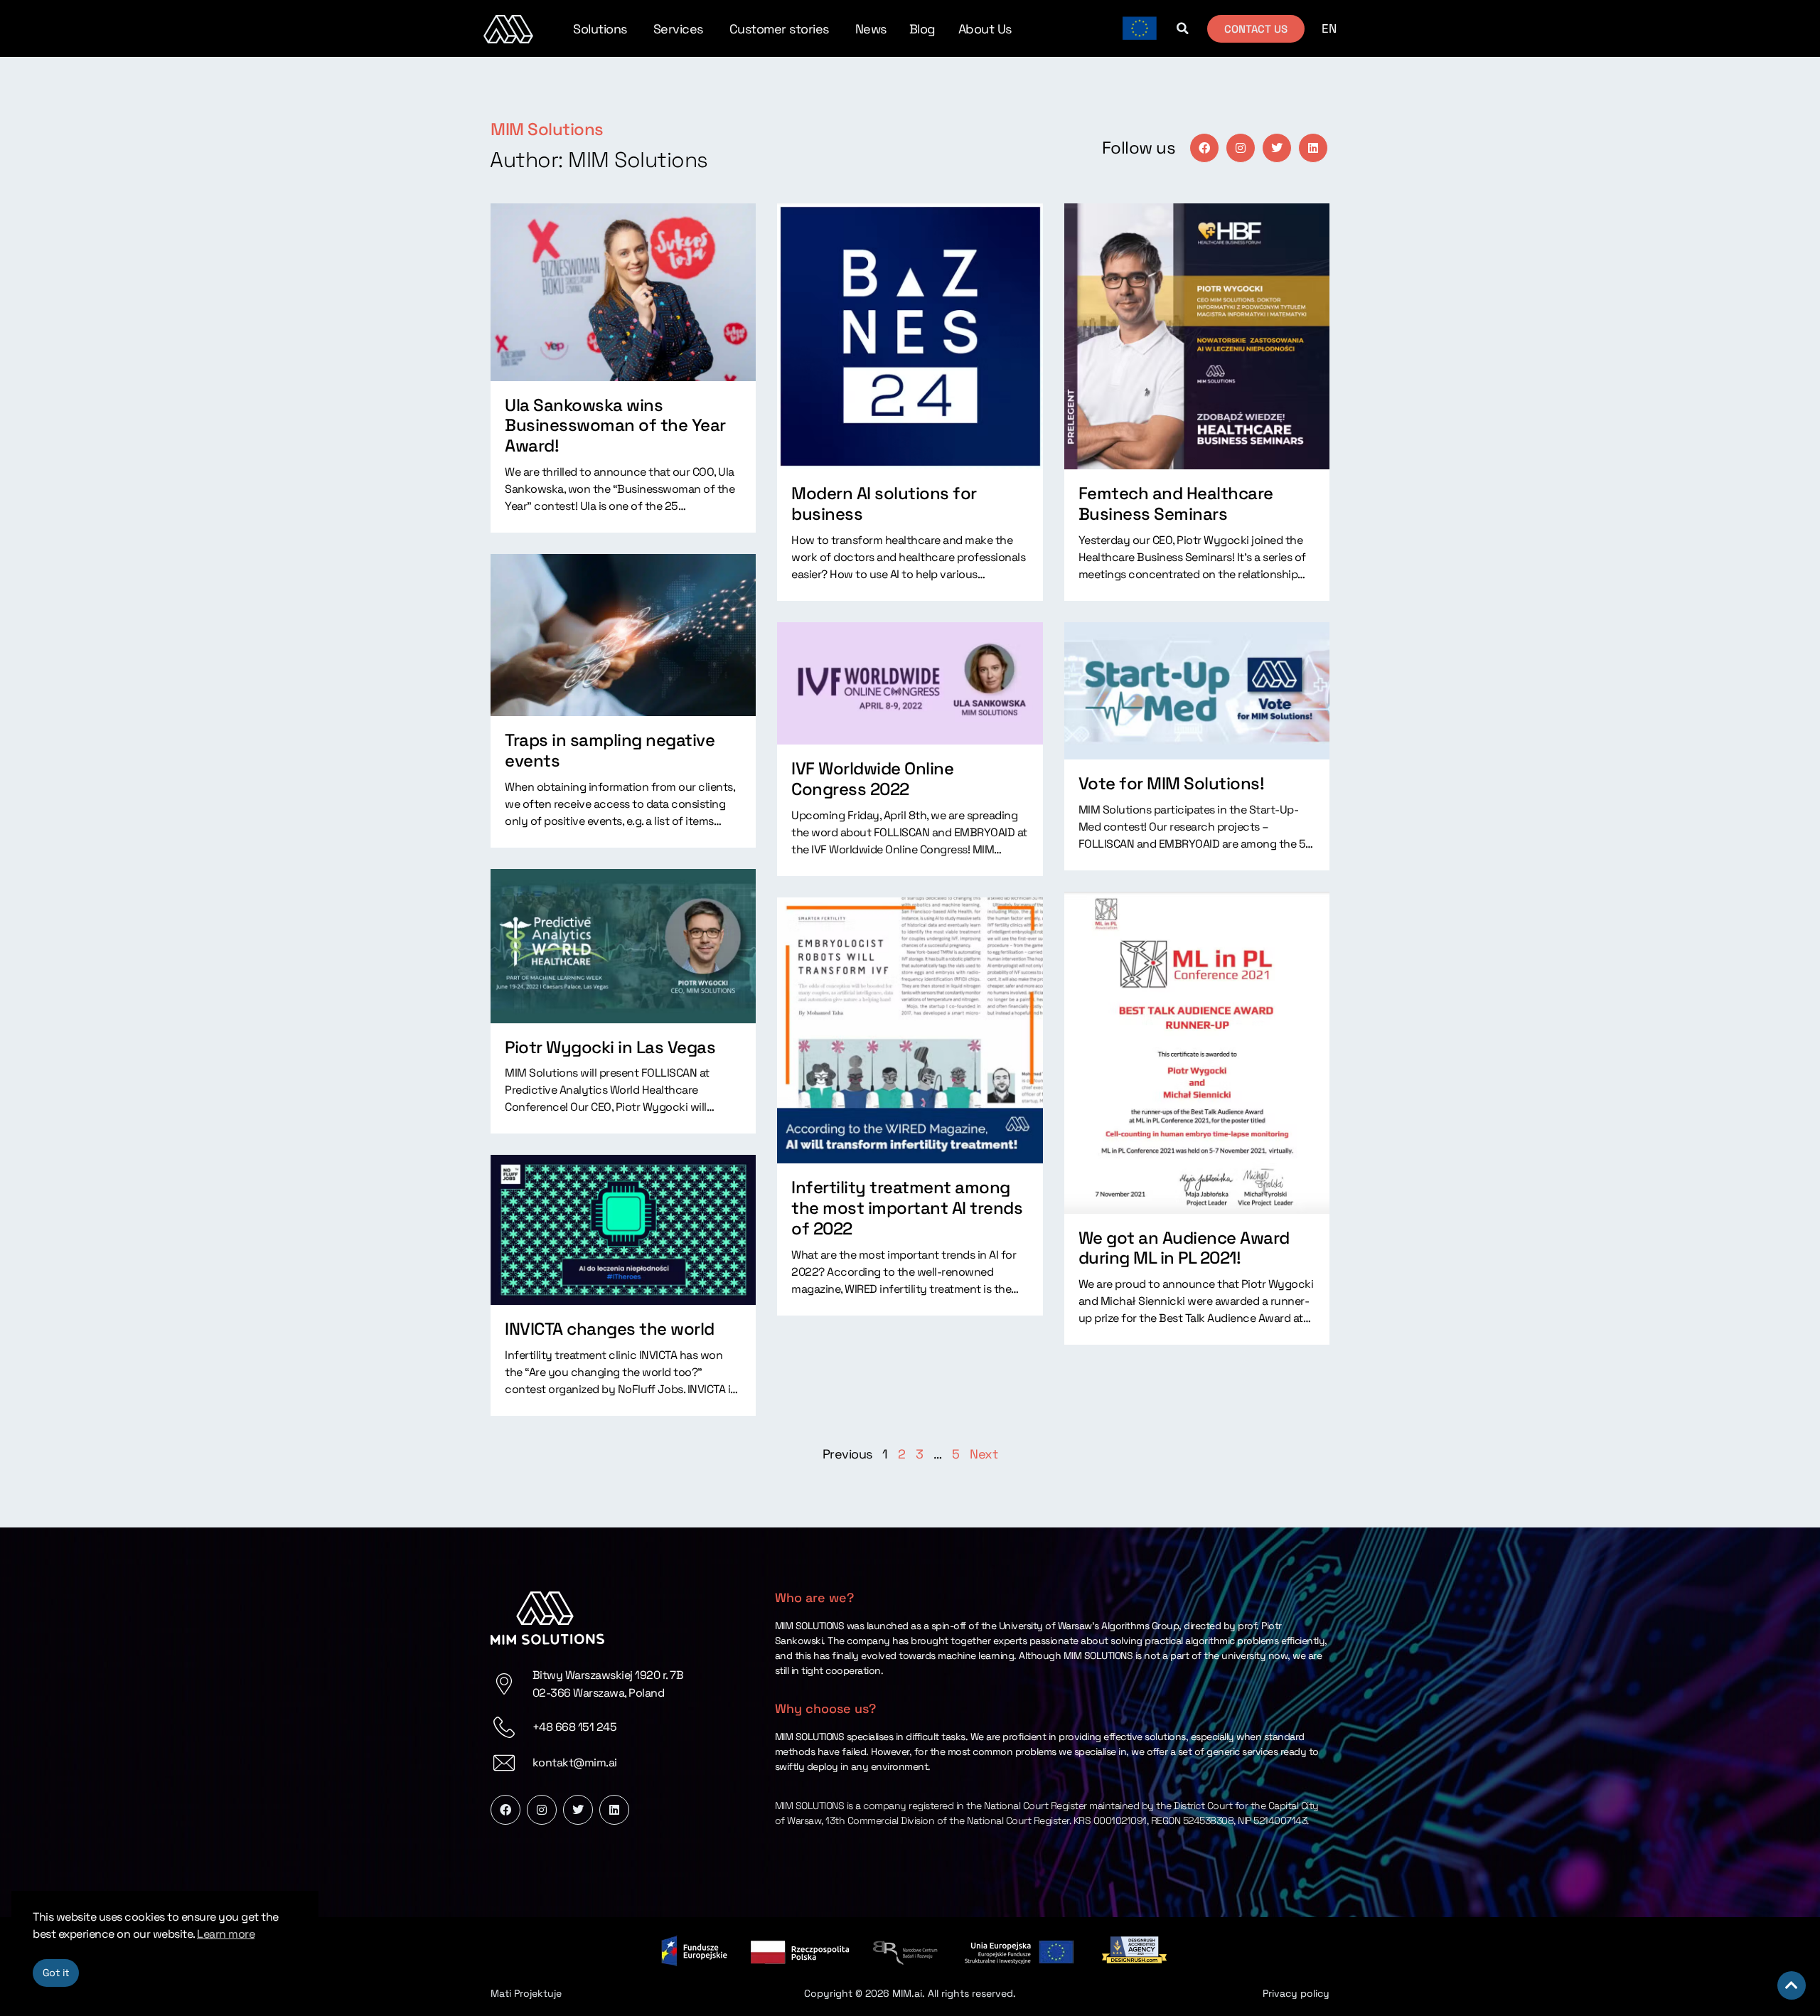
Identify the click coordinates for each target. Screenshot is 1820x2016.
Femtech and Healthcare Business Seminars (1176, 503)
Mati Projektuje (526, 1993)
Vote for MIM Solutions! (1172, 783)
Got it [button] (56, 1973)
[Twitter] (1277, 148)
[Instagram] (1241, 148)
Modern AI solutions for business (884, 503)
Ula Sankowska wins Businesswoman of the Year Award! (615, 426)
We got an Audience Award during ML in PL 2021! (1184, 1248)
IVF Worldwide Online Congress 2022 (872, 779)
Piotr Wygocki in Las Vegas (610, 1047)
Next (984, 1454)
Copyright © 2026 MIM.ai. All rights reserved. (910, 1993)
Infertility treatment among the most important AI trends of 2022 (907, 1208)
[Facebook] (1204, 148)
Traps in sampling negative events (610, 750)
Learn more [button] (226, 1934)
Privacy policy (1296, 1993)
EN (1329, 28)
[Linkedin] (1313, 148)
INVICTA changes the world (610, 1329)
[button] (1182, 28)
